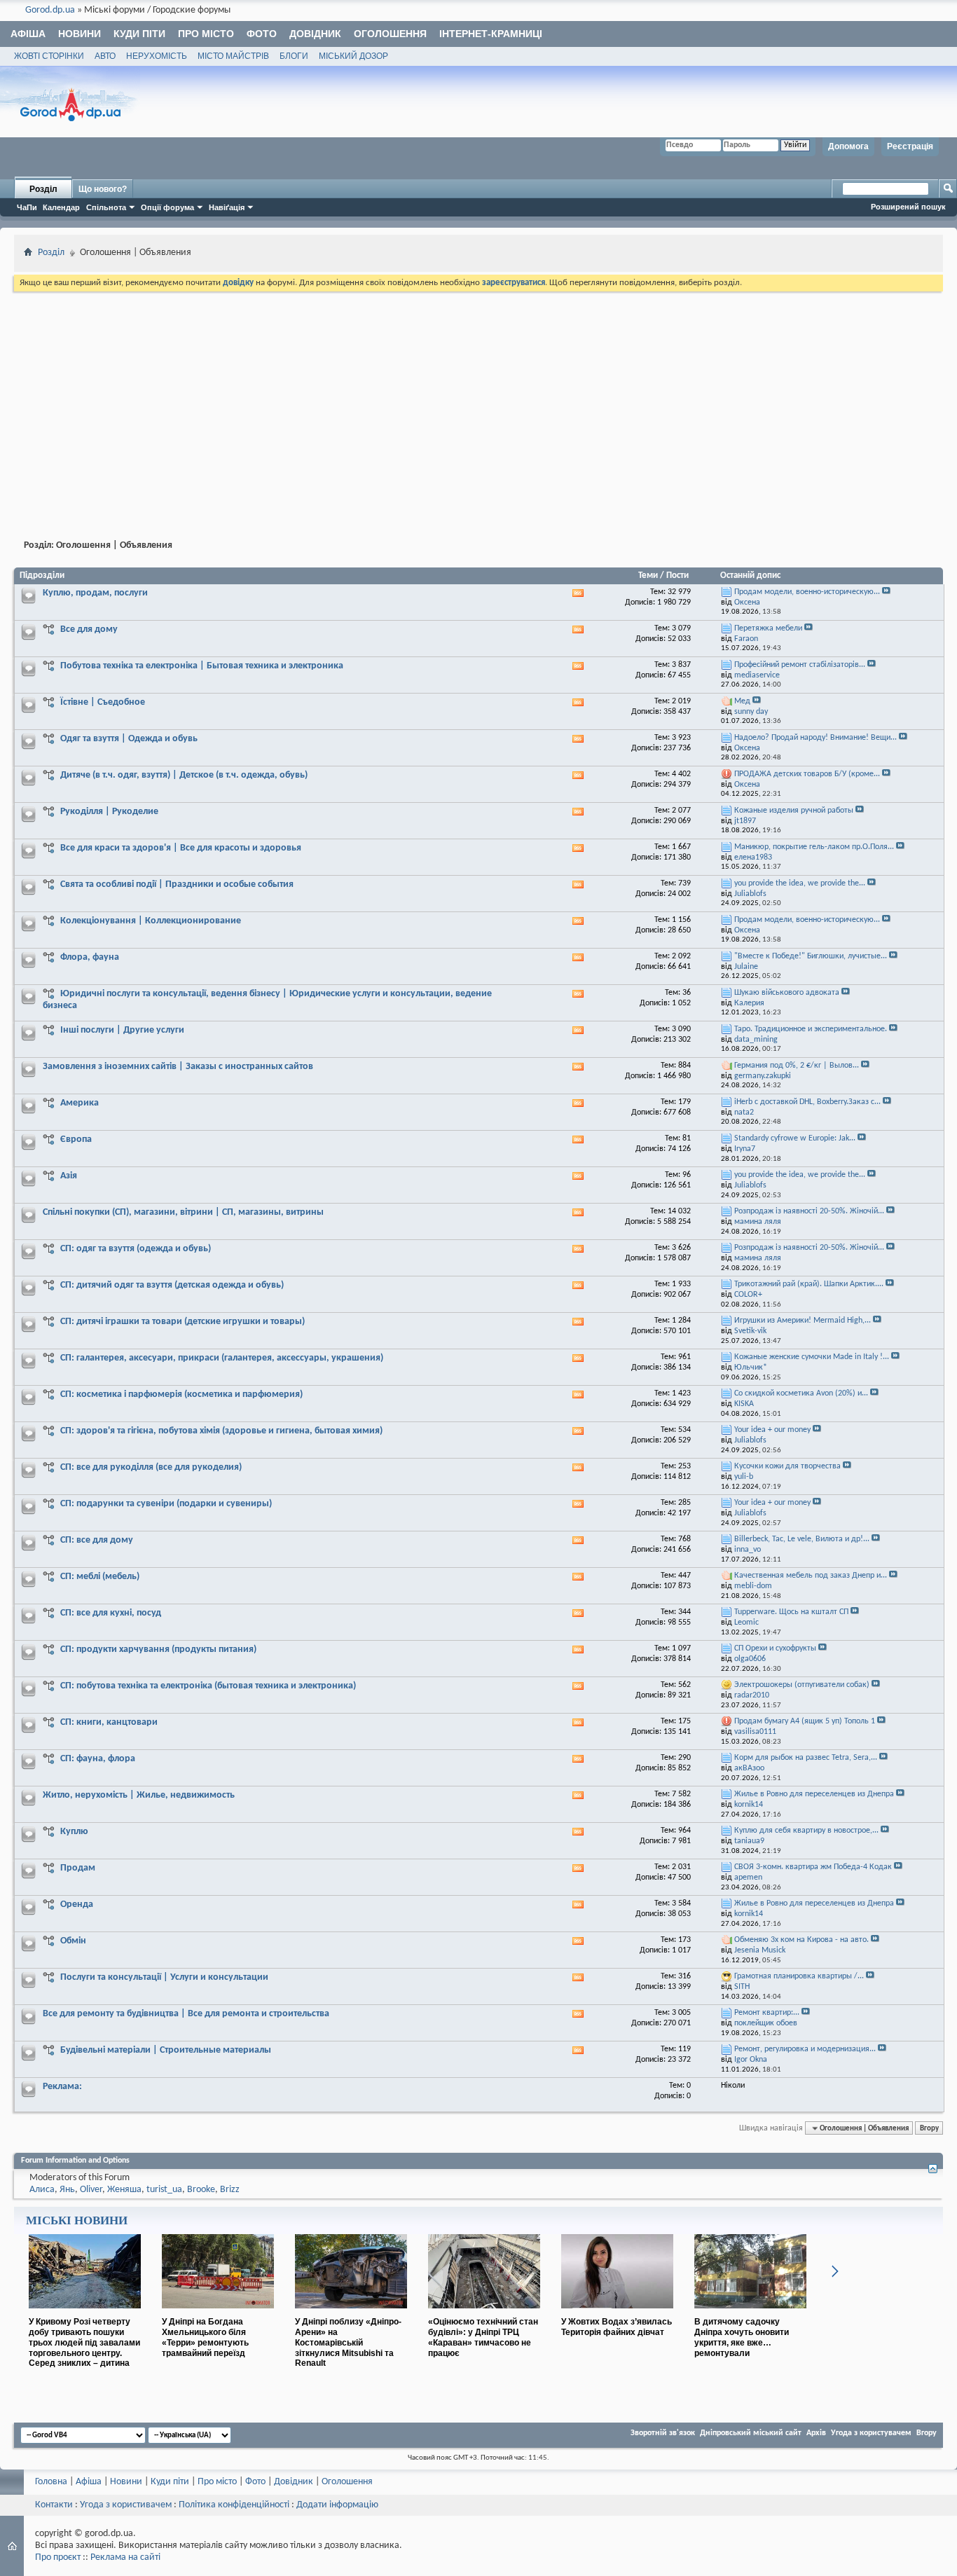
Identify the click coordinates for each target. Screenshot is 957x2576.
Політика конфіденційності (234, 2505)
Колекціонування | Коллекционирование (151, 921)
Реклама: (62, 2087)
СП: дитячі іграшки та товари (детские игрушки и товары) (183, 1322)
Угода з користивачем (126, 2505)
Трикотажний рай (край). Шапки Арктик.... (809, 1284)
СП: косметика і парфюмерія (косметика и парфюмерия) (181, 1394)
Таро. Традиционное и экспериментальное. (811, 1029)
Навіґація (227, 207)
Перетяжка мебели (768, 628)
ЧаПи (27, 207)
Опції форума (167, 207)
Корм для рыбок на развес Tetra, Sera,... (806, 1758)
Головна (51, 2482)
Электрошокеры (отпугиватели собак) (802, 1685)
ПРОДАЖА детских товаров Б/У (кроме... (807, 774)
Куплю (74, 1832)
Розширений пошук (908, 207)
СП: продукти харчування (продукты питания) (158, 1649)
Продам (78, 1868)
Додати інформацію (337, 2505)
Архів (816, 2433)
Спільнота (106, 207)
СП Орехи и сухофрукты (775, 1648)
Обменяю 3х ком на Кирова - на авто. (801, 1940)
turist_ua (164, 2190)
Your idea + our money (772, 1430)
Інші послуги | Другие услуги (122, 1030)
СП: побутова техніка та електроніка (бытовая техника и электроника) (208, 1686)
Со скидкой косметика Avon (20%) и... (801, 1393)
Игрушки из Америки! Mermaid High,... (803, 1321)
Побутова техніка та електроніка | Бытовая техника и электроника (202, 666)
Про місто (206, 34)
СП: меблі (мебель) (100, 1577)
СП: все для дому (97, 1540)
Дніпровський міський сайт (751, 2433)
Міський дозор (353, 56)
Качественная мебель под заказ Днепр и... (811, 1576)
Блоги (294, 56)
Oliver (91, 2190)
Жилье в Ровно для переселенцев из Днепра (814, 1794)
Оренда (77, 1905)
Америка (80, 1103)
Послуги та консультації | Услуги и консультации (164, 1977)
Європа (76, 1139)
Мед (742, 701)
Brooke (201, 2190)
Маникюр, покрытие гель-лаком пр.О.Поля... (814, 847)
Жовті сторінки (49, 56)
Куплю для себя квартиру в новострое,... (806, 1831)
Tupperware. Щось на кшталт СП (791, 1612)
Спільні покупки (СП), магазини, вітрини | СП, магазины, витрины (183, 1212)
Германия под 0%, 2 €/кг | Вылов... (797, 1066)
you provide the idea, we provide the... (800, 883)
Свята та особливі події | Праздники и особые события (177, 884)
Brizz (230, 2190)
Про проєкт (58, 2557)
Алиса (42, 2190)
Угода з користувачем (871, 2433)
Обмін (73, 1941)
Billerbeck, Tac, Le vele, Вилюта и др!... (802, 1539)
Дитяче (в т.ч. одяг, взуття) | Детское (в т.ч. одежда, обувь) (184, 775)
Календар (61, 207)
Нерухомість (157, 56)
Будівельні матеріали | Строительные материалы (166, 2050)
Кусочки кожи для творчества (787, 1466)
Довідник (315, 34)
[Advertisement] (478, 399)
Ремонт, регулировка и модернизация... (805, 2049)
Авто (105, 56)
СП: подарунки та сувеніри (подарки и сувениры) (166, 1504)
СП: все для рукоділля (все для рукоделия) (151, 1467)
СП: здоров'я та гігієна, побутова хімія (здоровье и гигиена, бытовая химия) (221, 1431)
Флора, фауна (90, 957)
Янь (67, 2190)
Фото (262, 34)
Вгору (929, 2128)
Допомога (848, 146)
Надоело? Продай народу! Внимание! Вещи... (815, 738)
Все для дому (89, 629)
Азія (69, 1176)
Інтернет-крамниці (491, 34)
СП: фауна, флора (98, 1759)
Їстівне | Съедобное (103, 702)
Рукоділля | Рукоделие (109, 812)
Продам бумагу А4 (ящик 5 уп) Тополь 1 (805, 1721)
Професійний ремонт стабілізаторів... (800, 665)
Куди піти (139, 34)
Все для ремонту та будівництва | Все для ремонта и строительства (186, 2014)
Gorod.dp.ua (50, 10)
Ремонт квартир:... (767, 2013)
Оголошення (390, 34)
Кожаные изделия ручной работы (794, 811)
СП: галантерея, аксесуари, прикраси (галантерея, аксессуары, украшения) (222, 1358)
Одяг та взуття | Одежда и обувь (129, 739)
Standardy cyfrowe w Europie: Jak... (795, 1138)
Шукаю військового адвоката (787, 993)
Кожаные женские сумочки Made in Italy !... (812, 1357)
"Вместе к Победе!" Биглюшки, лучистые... (811, 956)
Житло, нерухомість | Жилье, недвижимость (139, 1795)
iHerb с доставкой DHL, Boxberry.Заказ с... (807, 1102)
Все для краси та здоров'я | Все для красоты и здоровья (181, 848)
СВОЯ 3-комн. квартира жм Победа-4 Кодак (813, 1867)
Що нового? (103, 189)
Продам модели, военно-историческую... (807, 592)
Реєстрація (910, 146)
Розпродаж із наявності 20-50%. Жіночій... (809, 1211)
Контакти (54, 2505)
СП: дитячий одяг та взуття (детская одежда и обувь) (172, 1285)
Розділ (43, 189)
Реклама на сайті (125, 2557)
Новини (80, 34)
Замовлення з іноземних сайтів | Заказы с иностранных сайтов (178, 1067)
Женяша (124, 2190)
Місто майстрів (233, 56)
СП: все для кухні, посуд (111, 1613)
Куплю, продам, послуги (95, 593)
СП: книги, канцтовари (109, 1722)
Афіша (28, 34)
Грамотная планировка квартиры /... (799, 1976)
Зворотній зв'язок (663, 2433)
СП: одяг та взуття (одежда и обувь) (136, 1249)
